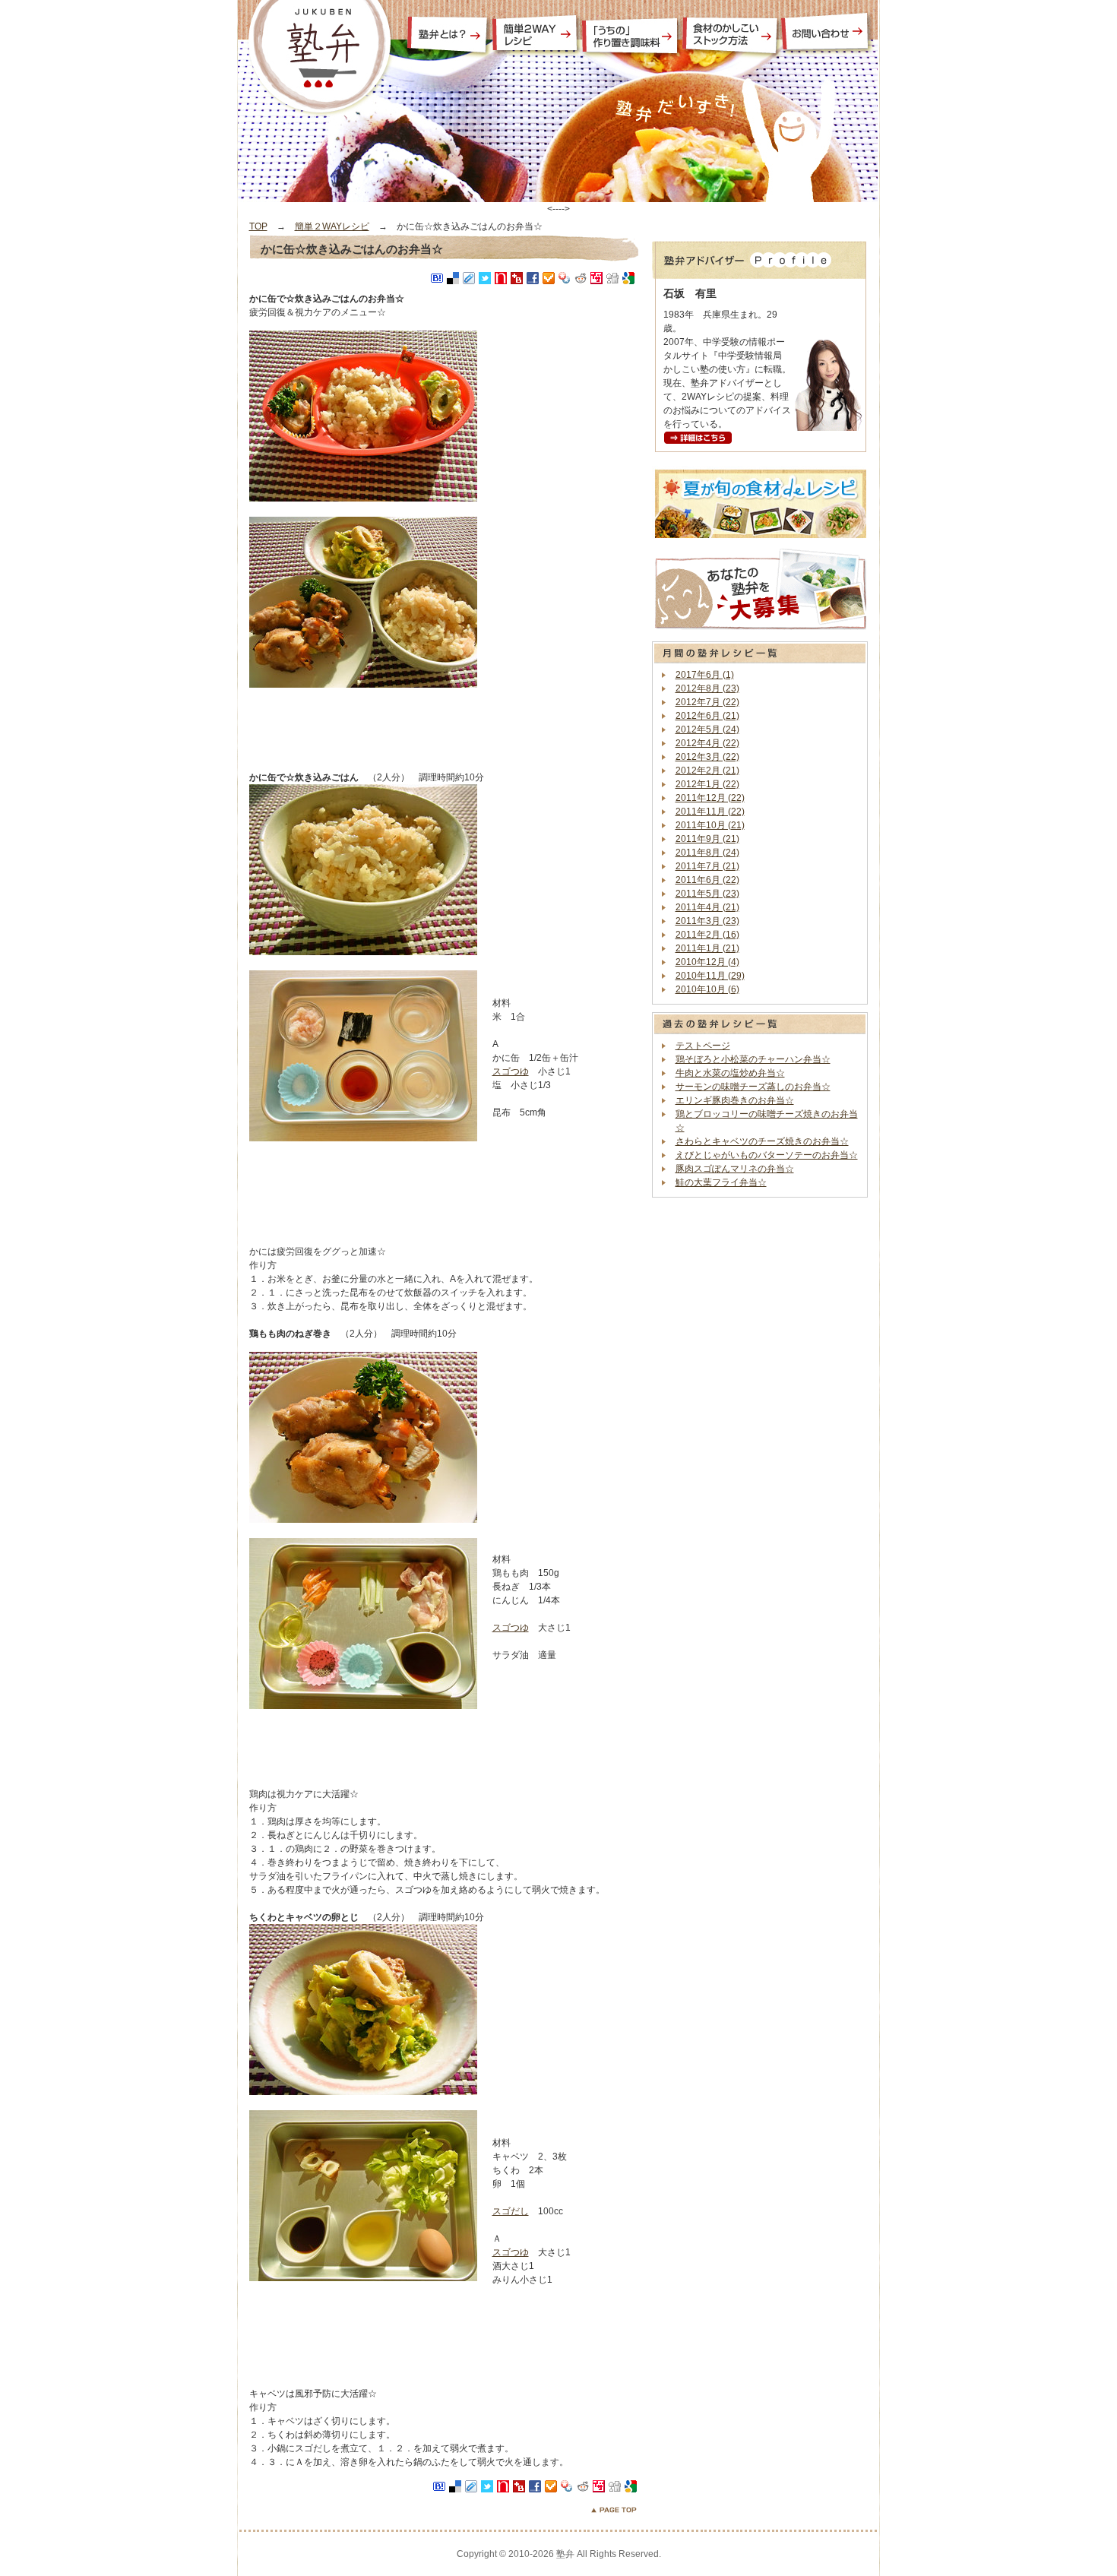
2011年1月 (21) (707, 948)
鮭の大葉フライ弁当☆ (721, 1182)
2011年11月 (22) (710, 812)
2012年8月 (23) (707, 688)
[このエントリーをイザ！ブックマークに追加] (596, 278)
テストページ (703, 1046)
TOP (258, 226)
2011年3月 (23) (707, 921)
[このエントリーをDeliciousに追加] (453, 278)
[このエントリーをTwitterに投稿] (485, 278)
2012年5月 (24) (707, 729)
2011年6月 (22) (707, 880)
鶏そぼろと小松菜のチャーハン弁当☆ (753, 1059)
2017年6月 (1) (705, 675)
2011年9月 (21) (707, 839)
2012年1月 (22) (707, 784)
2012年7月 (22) (707, 702)
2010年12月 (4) (707, 962)
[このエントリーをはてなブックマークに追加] (437, 278)
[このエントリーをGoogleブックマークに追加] (628, 278)
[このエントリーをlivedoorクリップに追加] (469, 278)
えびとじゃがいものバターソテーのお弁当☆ (767, 1155)
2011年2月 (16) (707, 935)
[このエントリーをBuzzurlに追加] (517, 278)
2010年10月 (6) (707, 989)
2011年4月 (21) (707, 907)
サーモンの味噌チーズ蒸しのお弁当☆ (753, 1087)
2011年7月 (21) (707, 866)
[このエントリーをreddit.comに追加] (581, 278)
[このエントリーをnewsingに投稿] (501, 278)
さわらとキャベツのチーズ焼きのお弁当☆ (762, 1141)
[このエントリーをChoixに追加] (549, 278)
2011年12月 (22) (710, 798)
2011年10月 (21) (710, 825)
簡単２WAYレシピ (332, 226)
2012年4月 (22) (707, 743)
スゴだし (511, 2211)
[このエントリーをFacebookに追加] (533, 278)
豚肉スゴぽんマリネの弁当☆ (735, 1169)
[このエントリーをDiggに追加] (612, 278)
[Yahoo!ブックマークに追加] (565, 278)
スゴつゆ (511, 1071)
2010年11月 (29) (710, 976)
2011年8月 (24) (707, 853)
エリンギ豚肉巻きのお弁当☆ (735, 1100)
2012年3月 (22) (707, 757)
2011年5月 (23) (707, 894)
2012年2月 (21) (707, 771)
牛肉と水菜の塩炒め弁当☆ (730, 1073)
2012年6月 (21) (707, 716)
